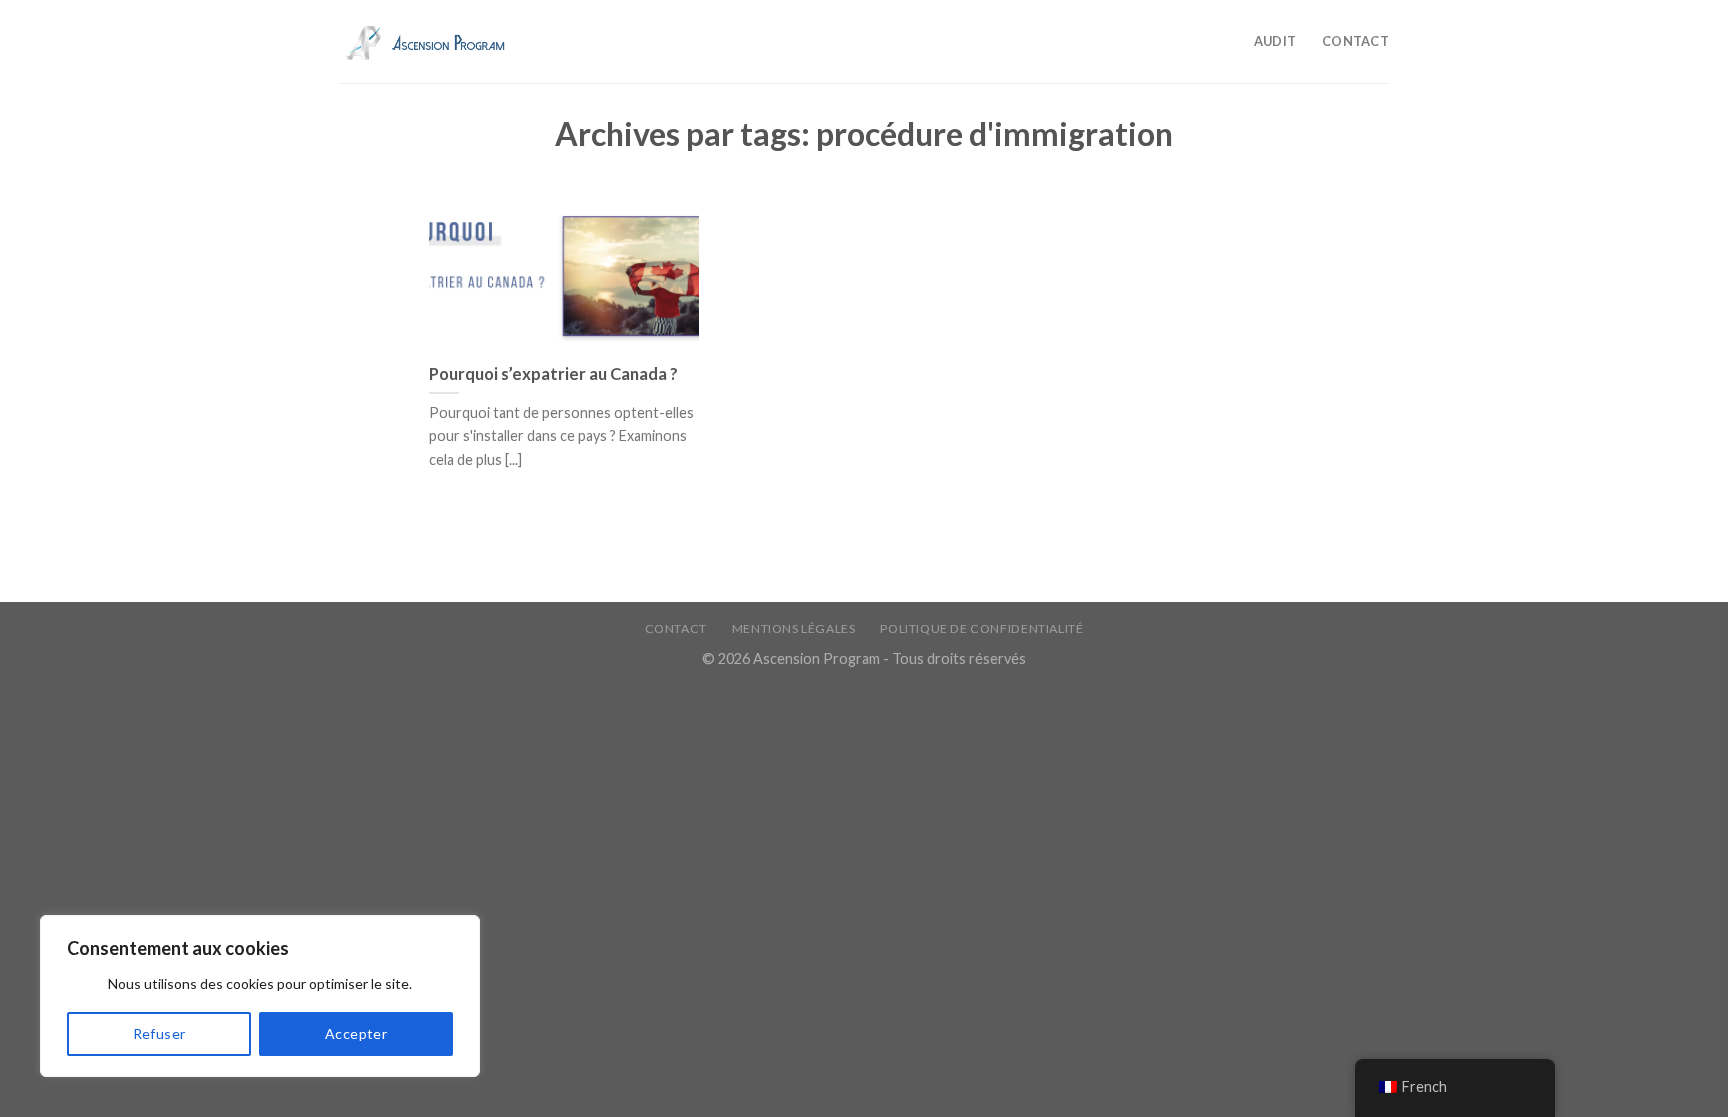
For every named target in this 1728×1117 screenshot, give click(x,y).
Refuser (159, 1033)
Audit (1275, 41)
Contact (1355, 41)
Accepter (356, 1033)
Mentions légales (794, 628)
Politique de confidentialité (981, 628)
